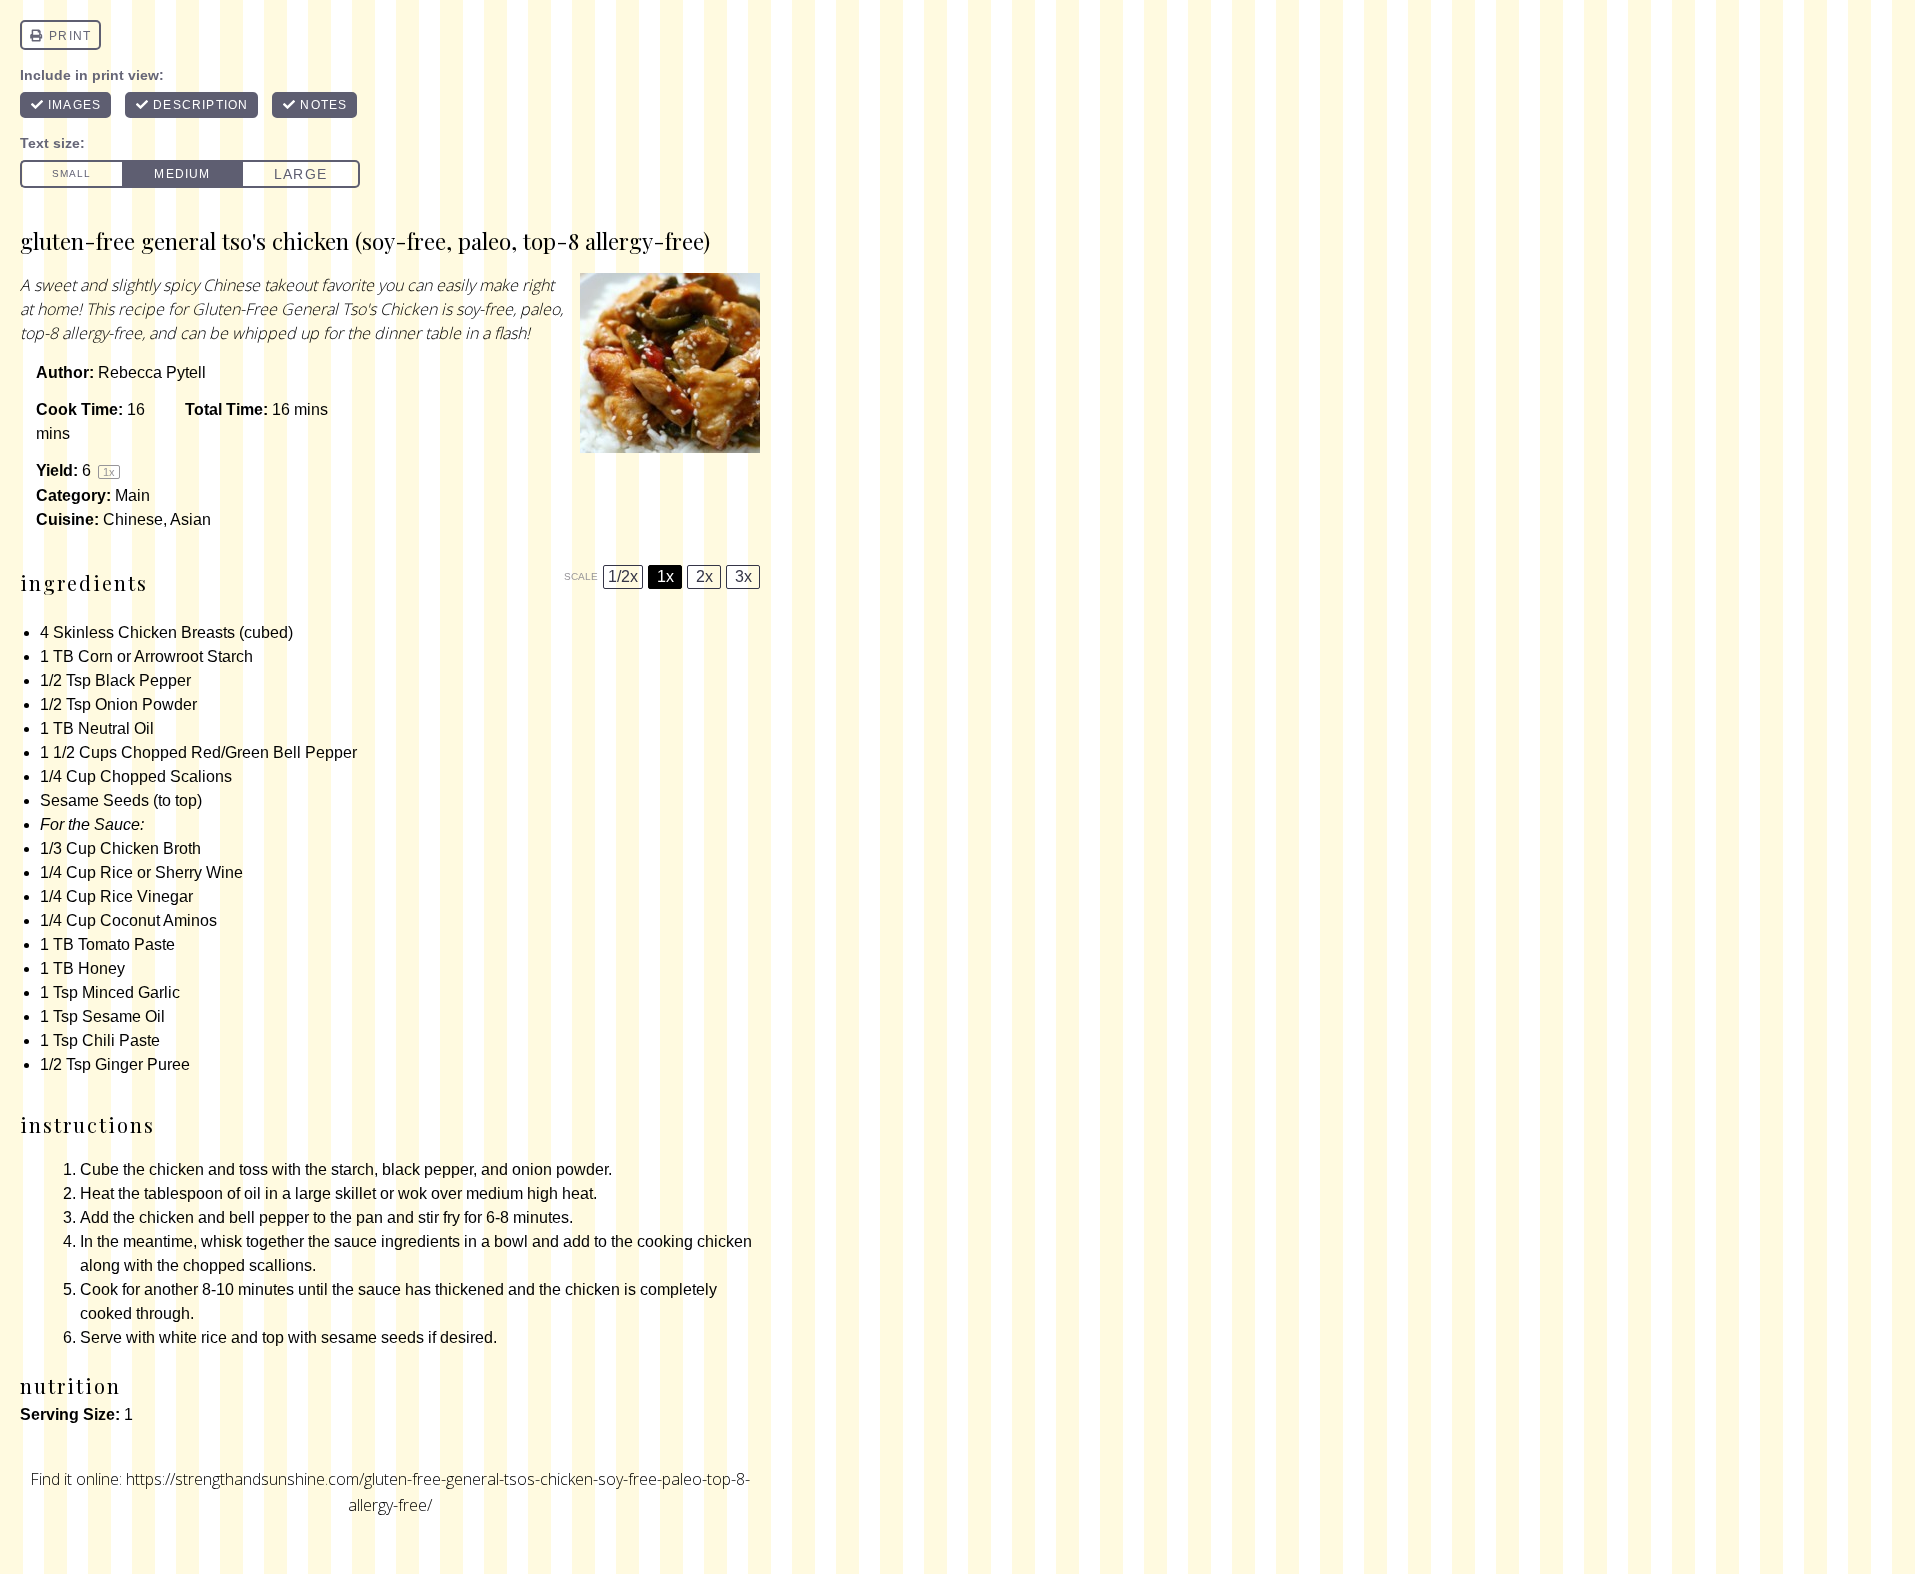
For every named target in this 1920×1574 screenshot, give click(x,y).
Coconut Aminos (158, 920)
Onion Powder (146, 704)
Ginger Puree (142, 1064)
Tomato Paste (126, 944)
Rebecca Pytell (152, 372)
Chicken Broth (150, 848)
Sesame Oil (123, 1016)
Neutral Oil (116, 728)
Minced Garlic (131, 992)
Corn (95, 656)
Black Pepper (143, 680)
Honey (101, 968)
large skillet (335, 1193)
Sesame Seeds (94, 800)
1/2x (623, 576)
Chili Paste (121, 1040)
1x (665, 576)
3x (743, 576)
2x (704, 576)
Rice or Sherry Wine (171, 872)
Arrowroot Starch (193, 656)
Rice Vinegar (146, 896)
